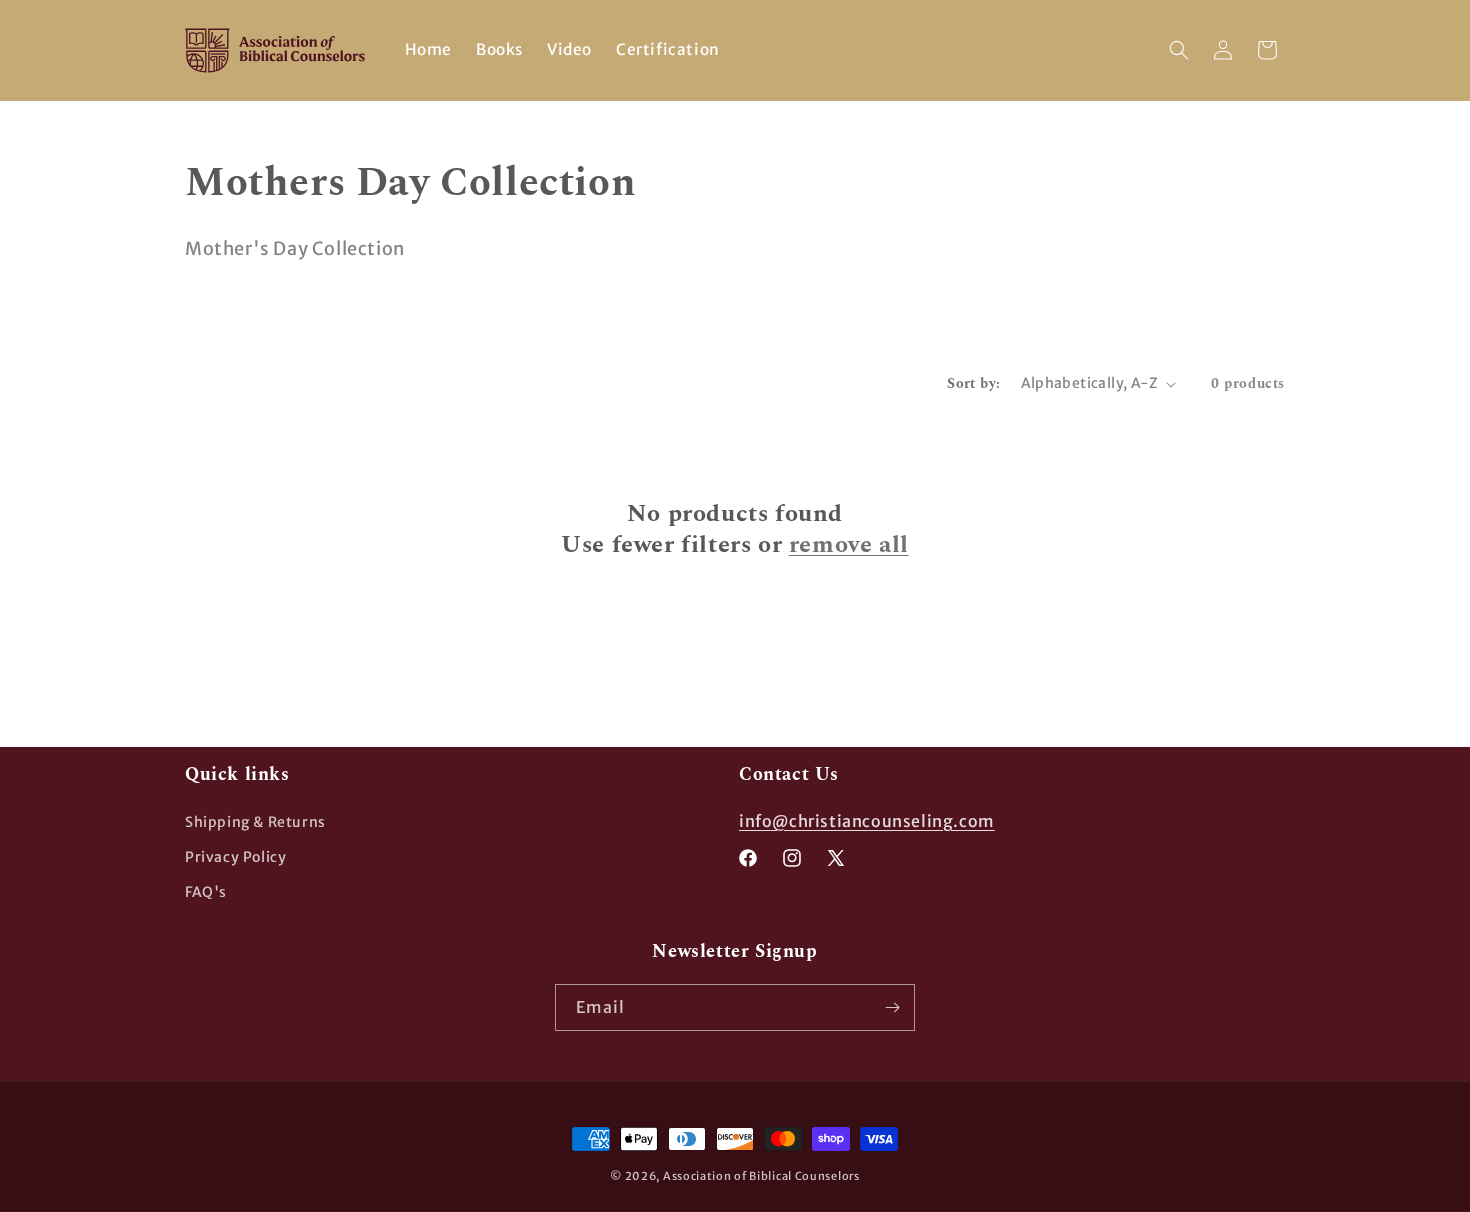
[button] (1179, 50)
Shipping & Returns (255, 822)
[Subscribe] (892, 1007)
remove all (849, 545)
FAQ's (206, 892)
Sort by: (973, 383)
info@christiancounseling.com (867, 821)
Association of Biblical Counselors (761, 1176)
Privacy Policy (235, 857)
